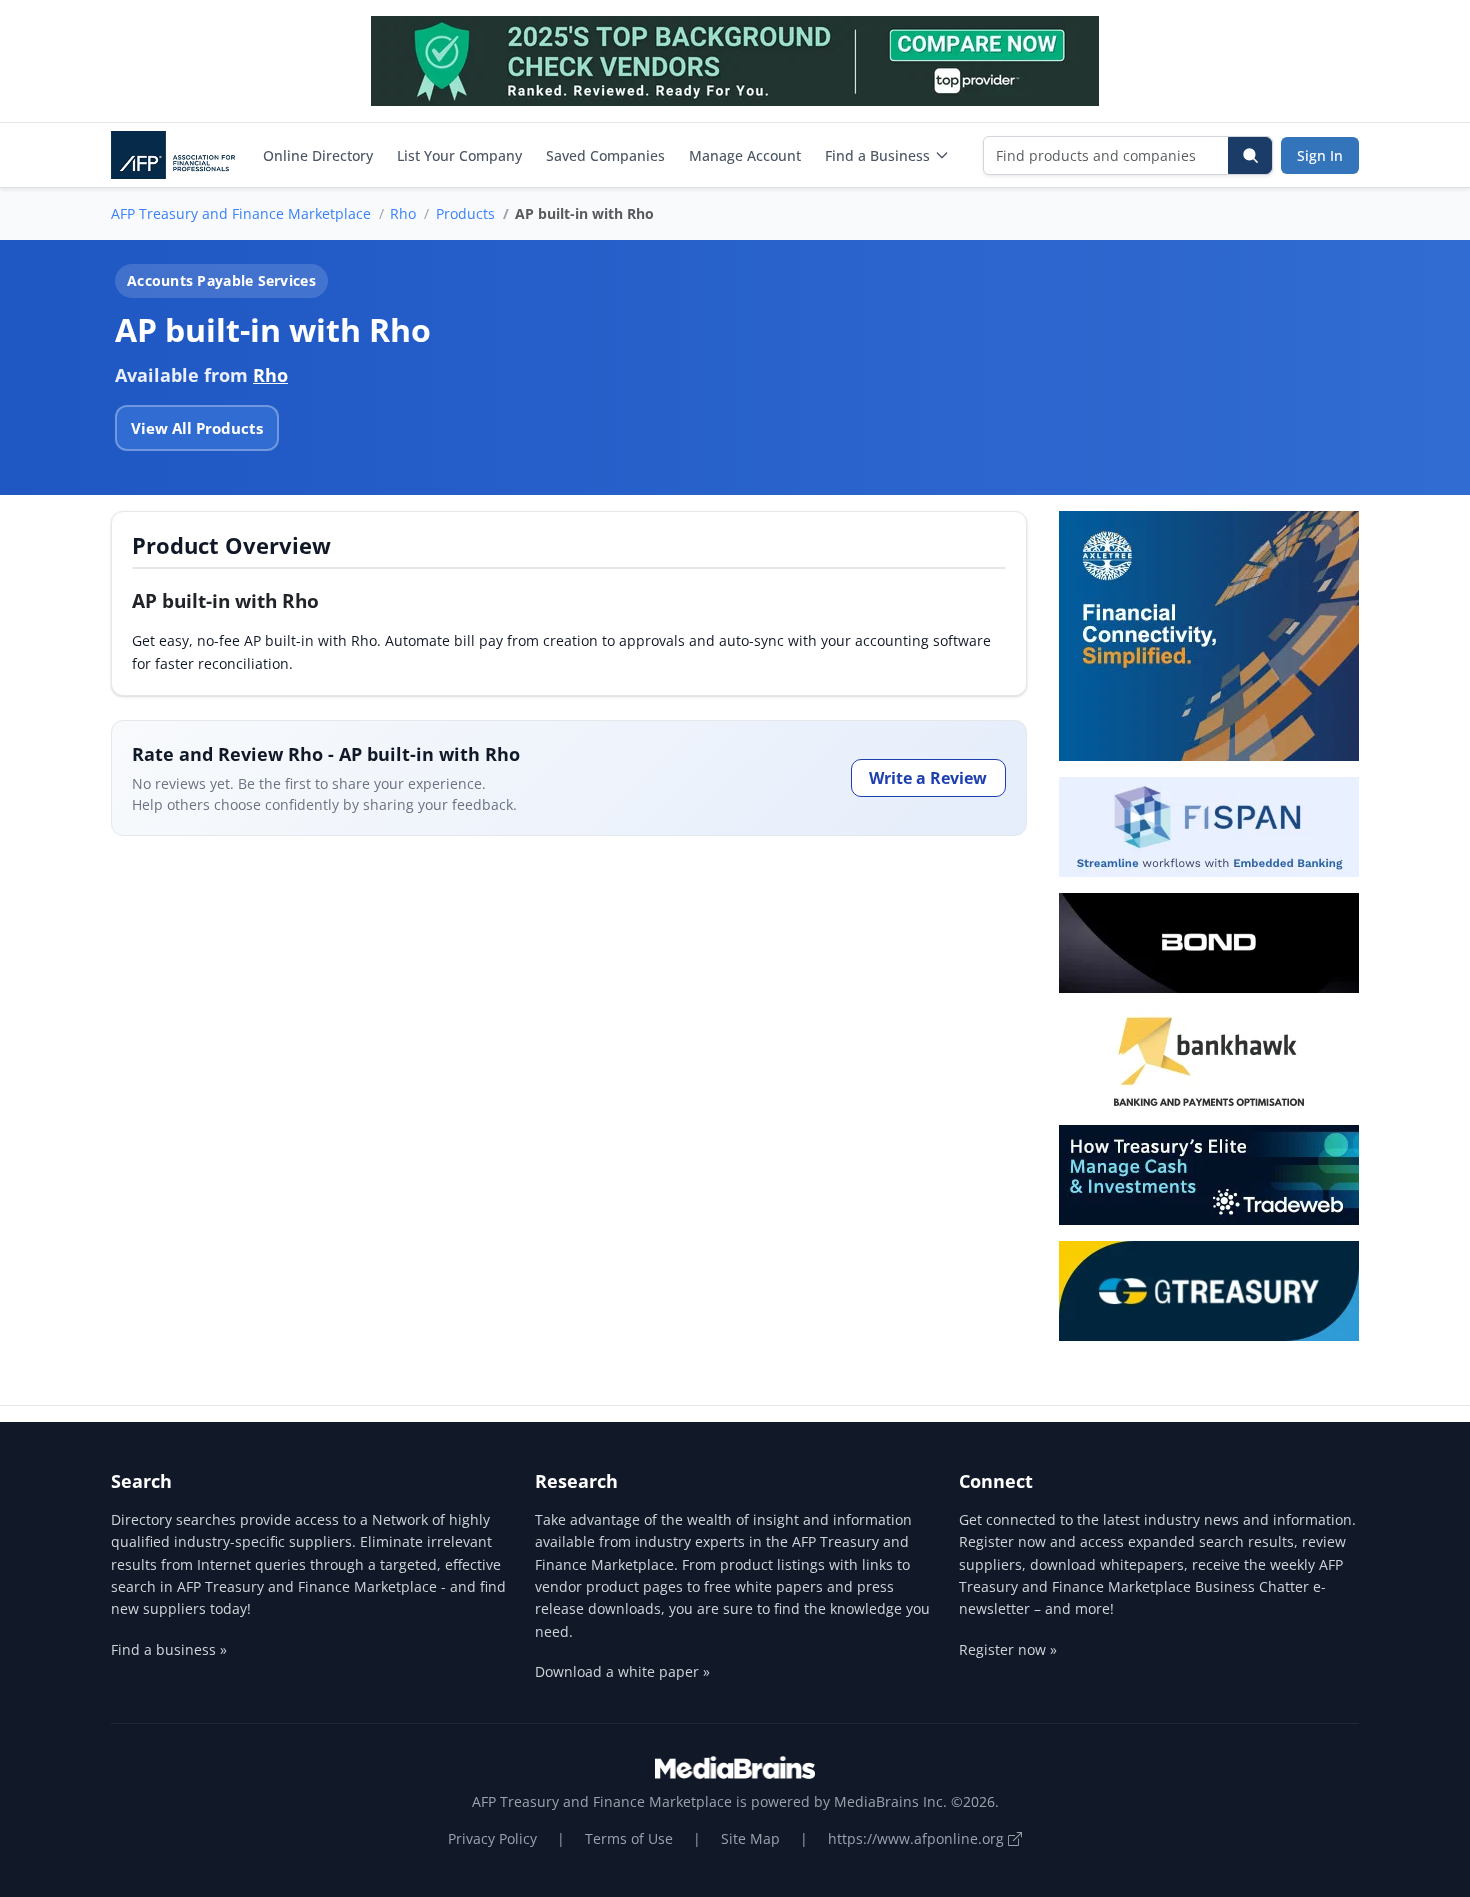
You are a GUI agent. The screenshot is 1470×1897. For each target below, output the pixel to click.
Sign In (1320, 155)
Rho (403, 213)
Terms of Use (629, 1838)
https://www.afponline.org (918, 1838)
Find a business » (169, 1649)
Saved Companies (605, 155)
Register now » (1008, 1649)
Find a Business (877, 155)
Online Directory (318, 155)
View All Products (197, 428)
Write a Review (928, 778)
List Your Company (459, 155)
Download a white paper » (622, 1671)
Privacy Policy (492, 1838)
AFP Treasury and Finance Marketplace (241, 213)
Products (465, 213)
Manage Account (745, 155)
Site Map (750, 1838)
